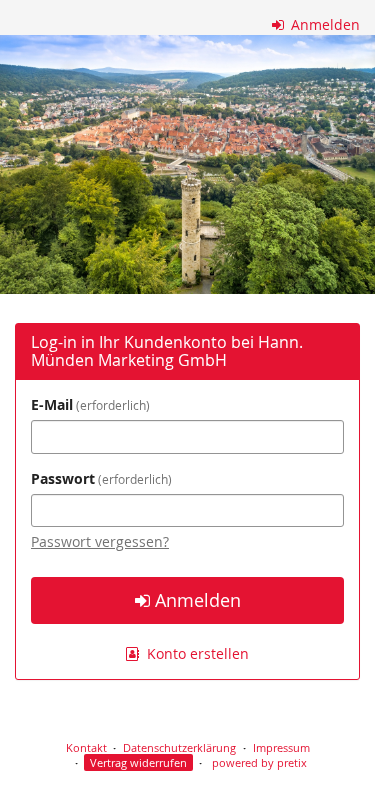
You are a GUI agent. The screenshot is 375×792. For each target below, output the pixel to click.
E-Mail (88, 404)
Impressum (281, 747)
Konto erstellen (196, 653)
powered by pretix (259, 762)
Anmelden (323, 24)
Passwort (99, 478)
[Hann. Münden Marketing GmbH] (187, 164)
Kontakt (86, 747)
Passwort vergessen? (100, 541)
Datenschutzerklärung (179, 747)
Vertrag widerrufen (138, 762)
